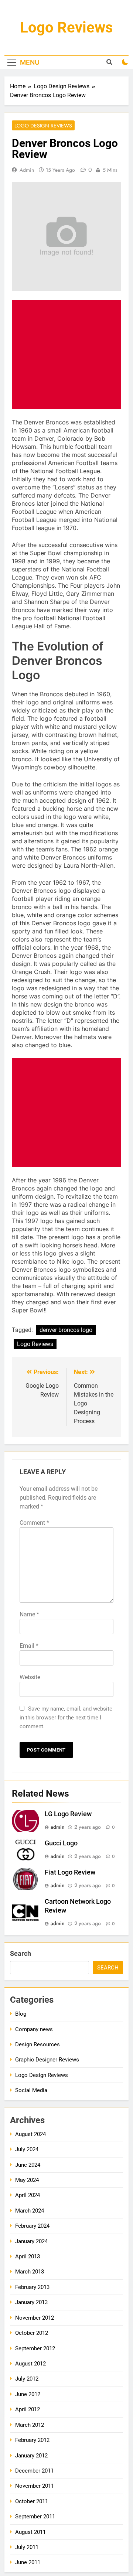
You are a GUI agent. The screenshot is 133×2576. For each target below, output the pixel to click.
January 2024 (31, 2241)
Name (29, 1614)
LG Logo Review (68, 1814)
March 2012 (30, 2425)
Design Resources (37, 2044)
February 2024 (32, 2226)
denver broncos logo (66, 1330)
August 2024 (30, 2134)
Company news (34, 2029)
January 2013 (31, 2302)
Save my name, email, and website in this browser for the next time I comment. (66, 1718)
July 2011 (27, 2547)
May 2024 (27, 2180)
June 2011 (28, 2562)
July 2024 (27, 2149)
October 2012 (32, 2333)
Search (21, 1953)
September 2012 (35, 2348)
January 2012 (31, 2456)
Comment (34, 1523)
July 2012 (27, 2379)
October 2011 (32, 2501)
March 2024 (30, 2211)
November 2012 (35, 2318)
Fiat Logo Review (70, 1872)
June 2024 (28, 2165)
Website (30, 1677)
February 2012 (32, 2440)
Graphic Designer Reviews (47, 2060)
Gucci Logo (61, 1843)
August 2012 (30, 2364)
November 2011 (35, 2486)
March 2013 (30, 2272)
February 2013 (32, 2287)
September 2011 (35, 2517)
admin (27, 170)
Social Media (31, 2090)
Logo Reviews (66, 28)
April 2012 (28, 2409)
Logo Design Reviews (43, 126)
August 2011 (30, 2532)
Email (29, 1646)
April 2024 (28, 2195)
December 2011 (34, 2471)
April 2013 (28, 2256)
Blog (21, 2014)
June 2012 (28, 2394)
